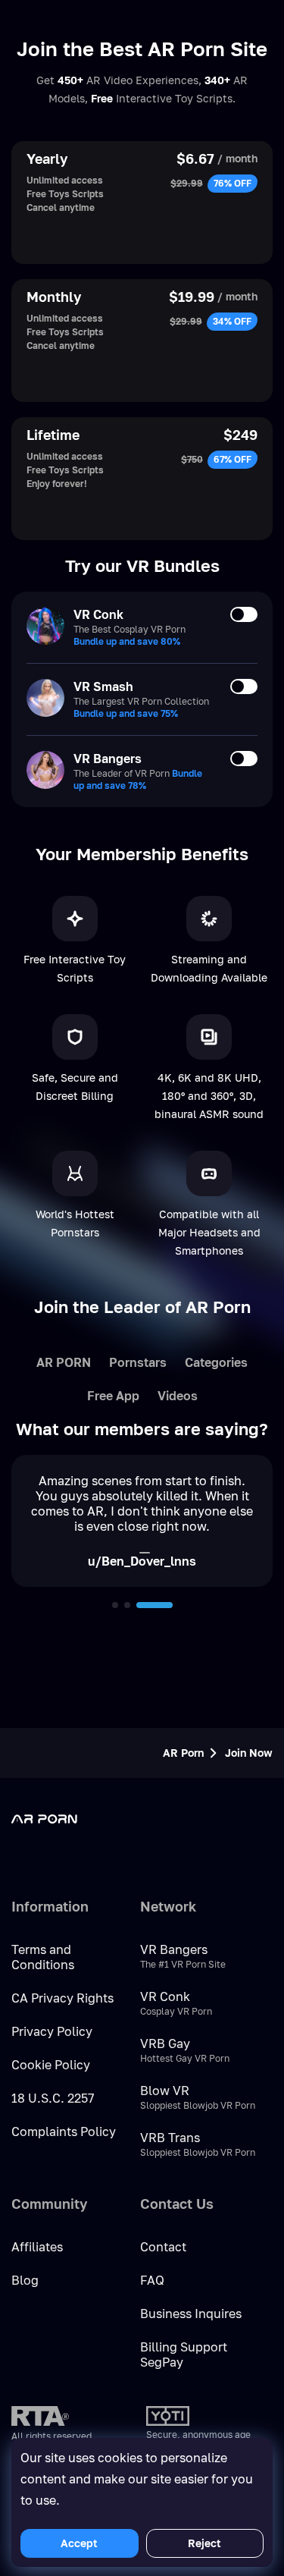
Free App (113, 1396)
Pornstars (138, 1362)
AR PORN (64, 1362)
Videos (178, 1396)
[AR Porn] (72, 1819)
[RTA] (40, 2416)
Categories (216, 1362)
